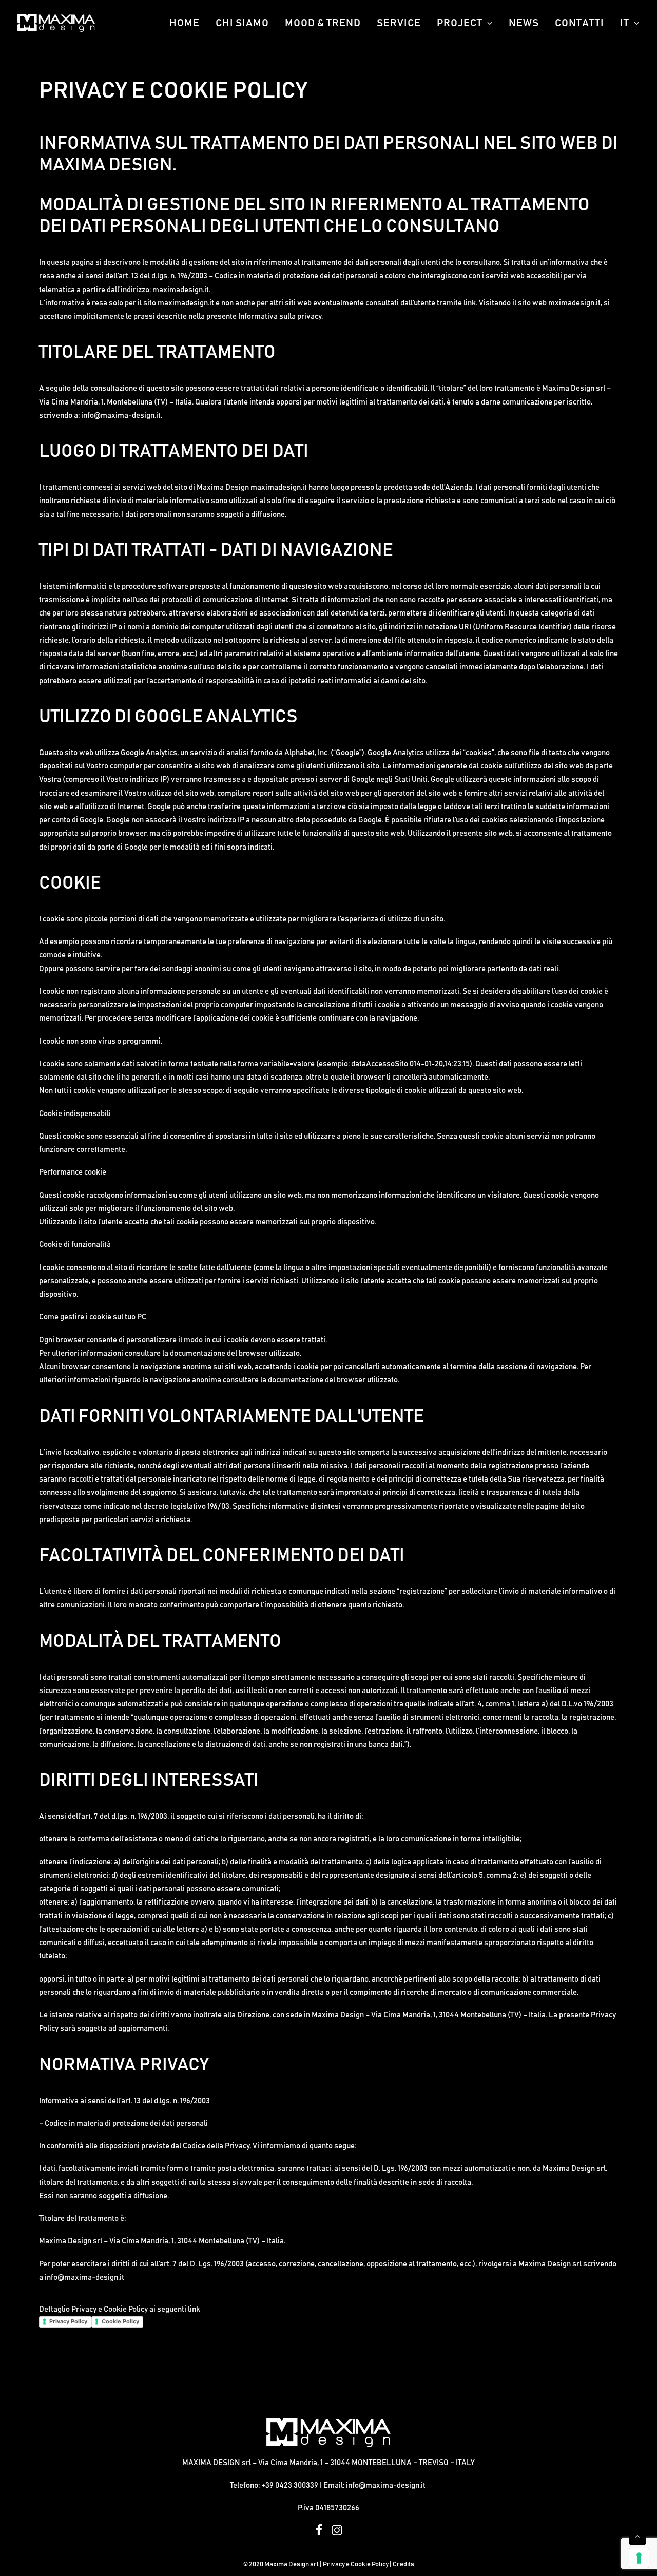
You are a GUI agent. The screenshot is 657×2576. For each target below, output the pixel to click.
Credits (403, 2564)
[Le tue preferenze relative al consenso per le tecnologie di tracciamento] (639, 2558)
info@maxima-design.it (84, 2277)
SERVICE (399, 23)
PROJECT (460, 23)
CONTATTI (579, 23)
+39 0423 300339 (290, 2485)
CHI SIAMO (242, 23)
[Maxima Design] (56, 23)
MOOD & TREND (323, 23)
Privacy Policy (68, 2321)
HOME (185, 23)
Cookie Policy (120, 2321)
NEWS (524, 23)
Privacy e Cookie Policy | (358, 2564)
